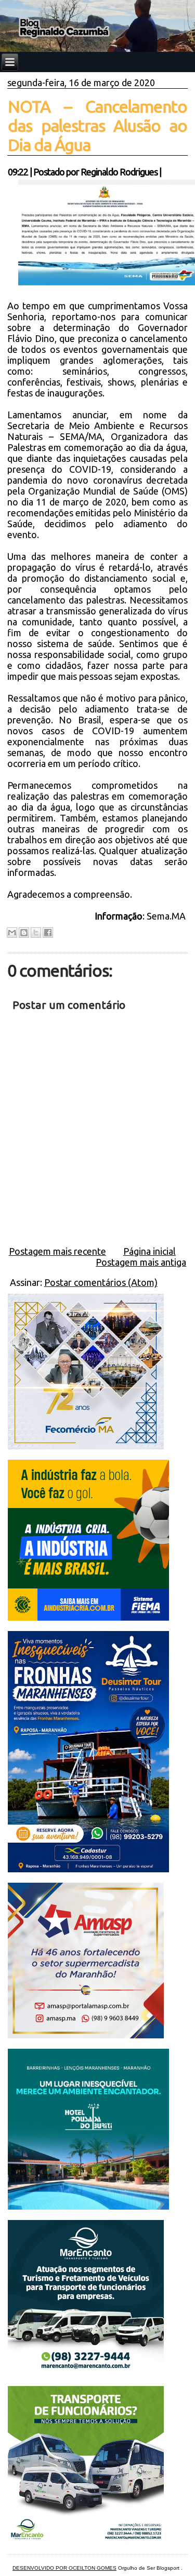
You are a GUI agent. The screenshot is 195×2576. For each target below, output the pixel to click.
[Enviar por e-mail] (12, 933)
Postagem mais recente (57, 1251)
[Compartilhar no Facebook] (48, 933)
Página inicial (149, 1251)
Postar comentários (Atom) (101, 1282)
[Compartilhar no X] (36, 933)
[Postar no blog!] (24, 933)
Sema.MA (167, 916)
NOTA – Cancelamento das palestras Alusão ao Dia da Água (98, 126)
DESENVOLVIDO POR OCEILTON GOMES (64, 2568)
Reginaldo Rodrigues (119, 172)
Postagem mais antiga (141, 1262)
